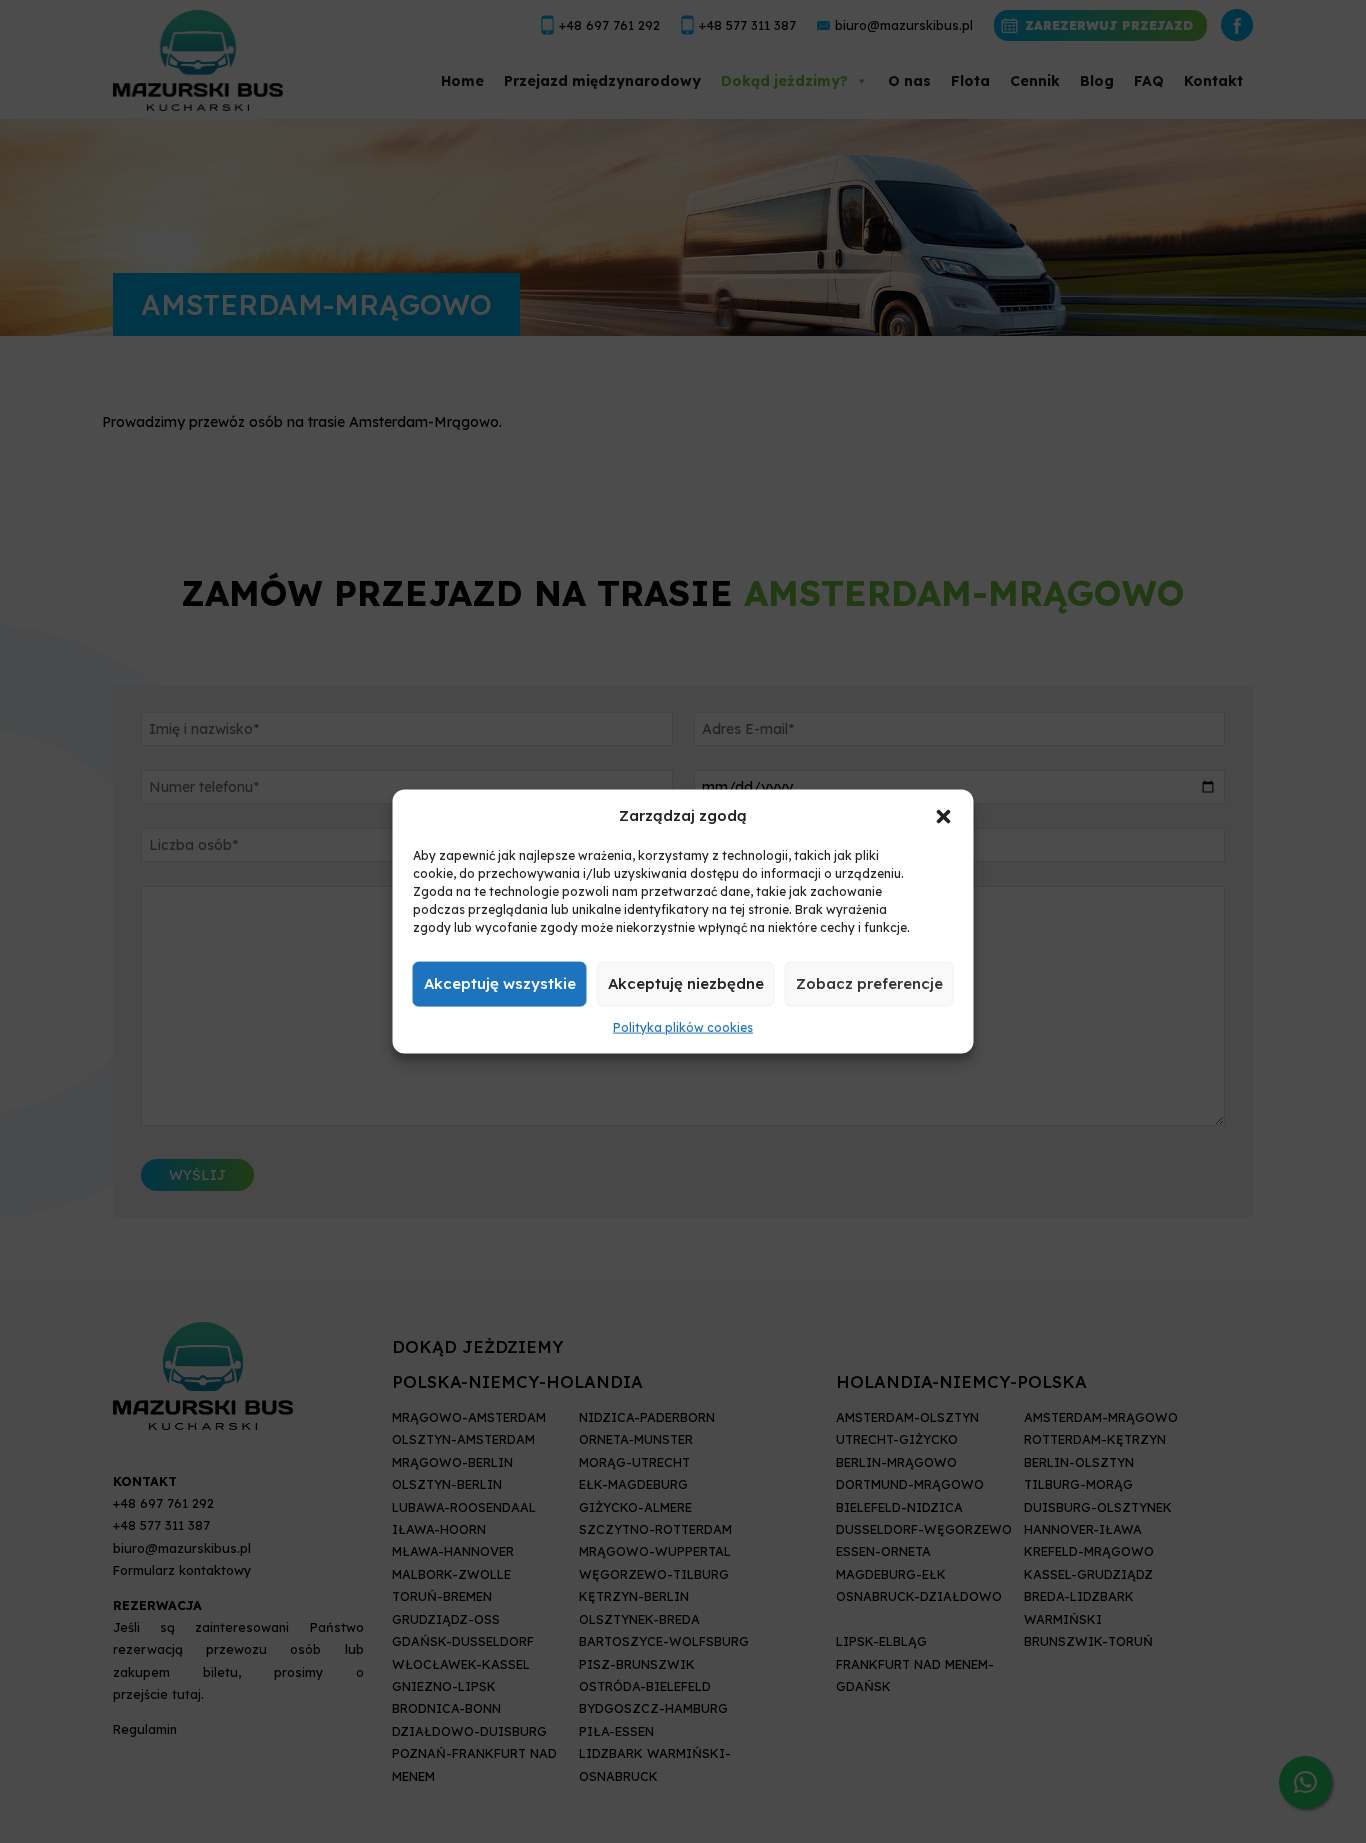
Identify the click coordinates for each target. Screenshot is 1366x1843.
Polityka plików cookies (683, 1027)
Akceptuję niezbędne (686, 983)
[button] (944, 815)
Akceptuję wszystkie (500, 983)
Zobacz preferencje (869, 983)
